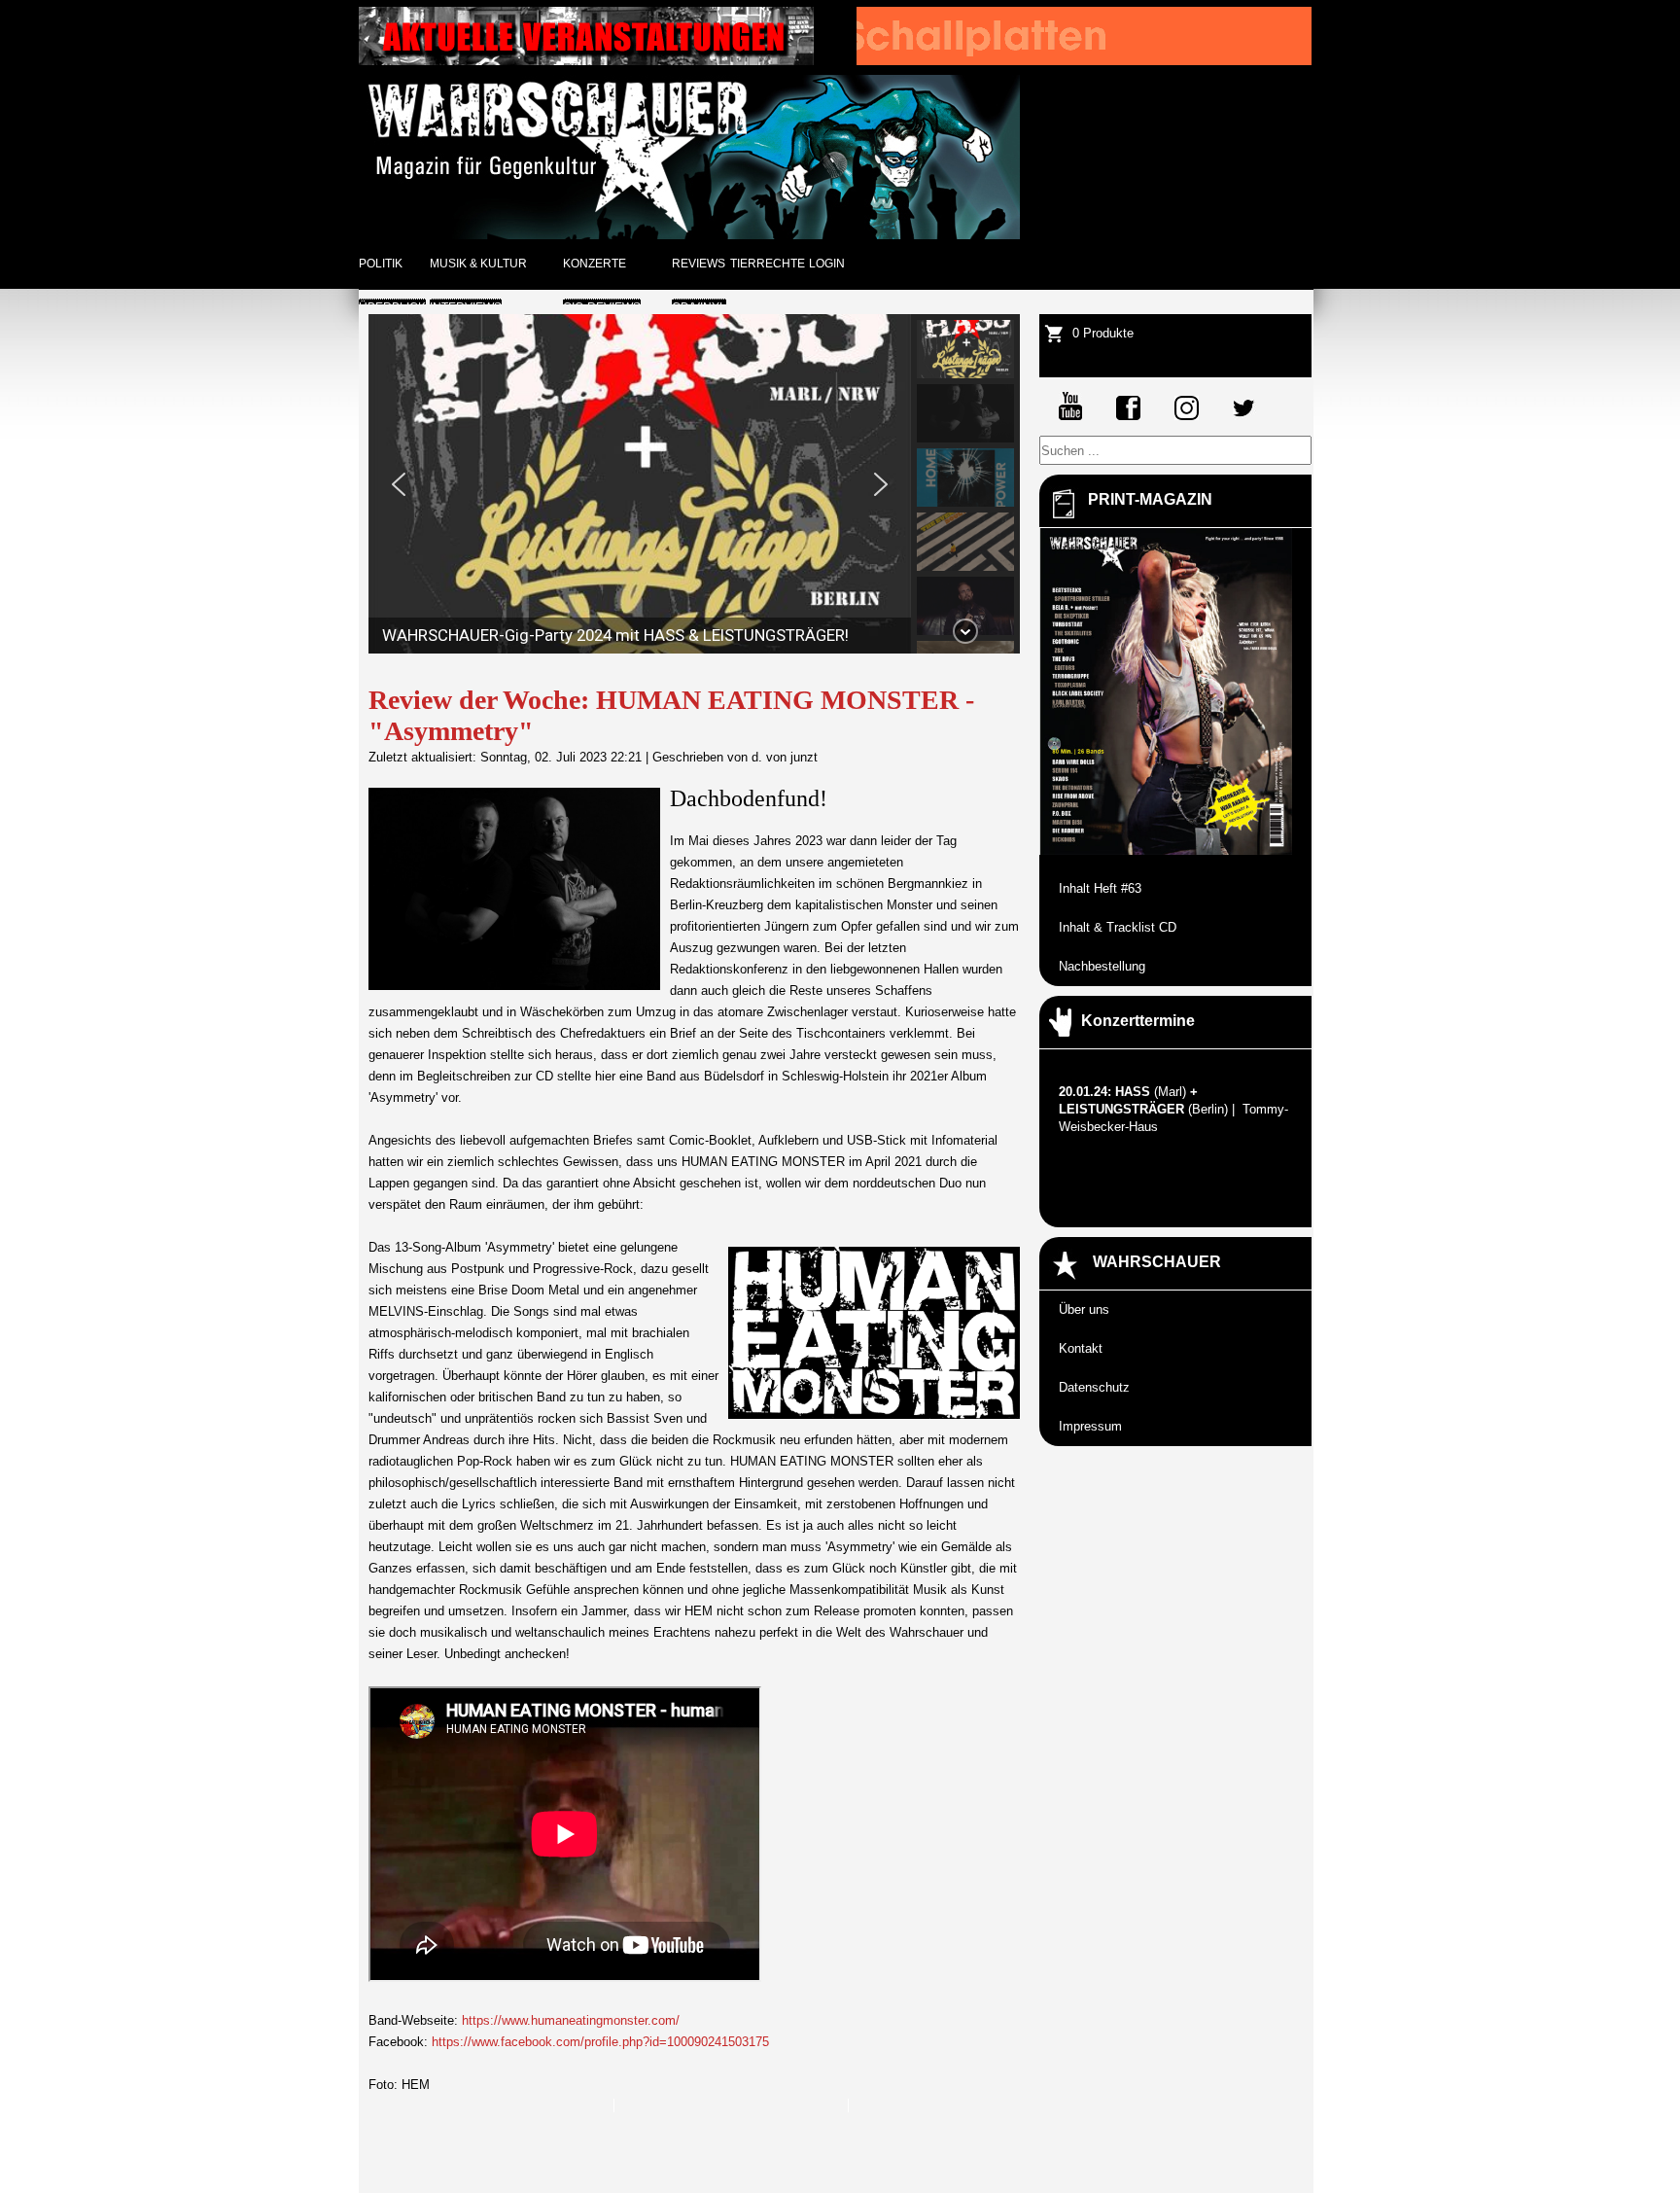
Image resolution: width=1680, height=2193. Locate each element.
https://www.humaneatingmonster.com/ (571, 2020)
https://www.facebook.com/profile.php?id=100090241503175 (600, 2042)
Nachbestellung (1102, 966)
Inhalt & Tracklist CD (1118, 927)
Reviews (699, 264)
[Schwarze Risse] (586, 61)
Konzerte (595, 264)
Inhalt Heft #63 (1100, 888)
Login (827, 264)
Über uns (1084, 1309)
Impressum (1090, 1426)
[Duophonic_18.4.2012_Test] (1084, 61)
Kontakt (1081, 1348)
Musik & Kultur (478, 264)
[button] (399, 484)
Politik (381, 264)
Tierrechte (768, 264)
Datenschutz (1094, 1387)
